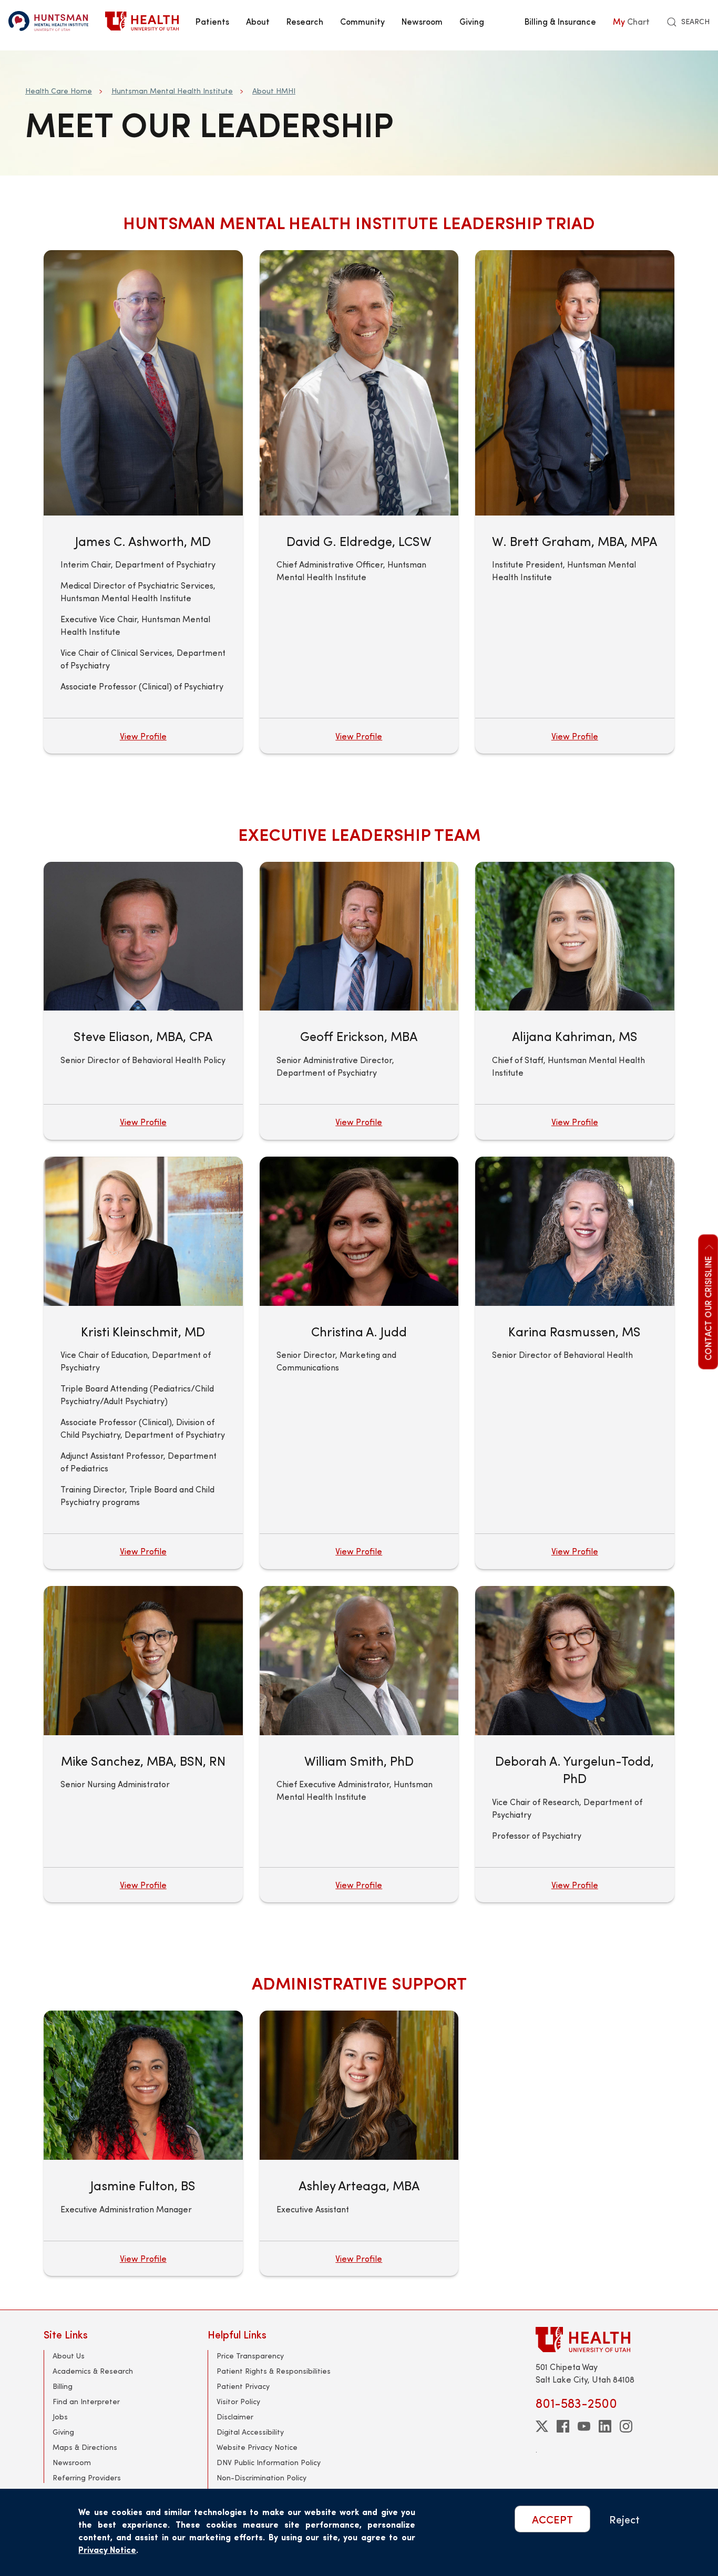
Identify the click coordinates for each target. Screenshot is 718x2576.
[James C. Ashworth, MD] (143, 383)
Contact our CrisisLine (707, 1308)
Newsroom (422, 21)
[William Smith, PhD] (359, 1661)
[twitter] (542, 2426)
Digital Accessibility (250, 2432)
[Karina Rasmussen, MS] (575, 1231)
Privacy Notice (107, 2549)
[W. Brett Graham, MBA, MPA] (575, 383)
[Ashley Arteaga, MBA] (359, 2085)
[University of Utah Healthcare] (605, 2339)
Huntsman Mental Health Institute (172, 91)
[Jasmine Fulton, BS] (143, 2085)
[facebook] (563, 2426)
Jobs (60, 2417)
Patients (212, 21)
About (258, 21)
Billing (63, 2386)
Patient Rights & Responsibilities (274, 2371)
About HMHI (274, 91)
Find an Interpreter (86, 2401)
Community (362, 21)
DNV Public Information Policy (269, 2462)
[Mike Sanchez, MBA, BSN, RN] (143, 1661)
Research (305, 21)
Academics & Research (93, 2371)
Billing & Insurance (560, 21)
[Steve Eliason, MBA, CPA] (143, 936)
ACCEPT (552, 2519)
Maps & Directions (85, 2447)
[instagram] (626, 2426)
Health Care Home (59, 91)
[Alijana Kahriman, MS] (575, 936)
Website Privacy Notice (257, 2447)
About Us (69, 2356)
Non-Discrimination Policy (261, 2477)
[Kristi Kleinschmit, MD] (143, 1231)
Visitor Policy (238, 2401)
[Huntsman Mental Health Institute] (48, 21)
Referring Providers (87, 2477)
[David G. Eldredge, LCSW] (359, 383)
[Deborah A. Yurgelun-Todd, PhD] (575, 1661)
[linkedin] (605, 2426)
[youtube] (584, 2426)
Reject (624, 2519)
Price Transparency (250, 2356)
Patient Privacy (243, 2386)
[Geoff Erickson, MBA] (359, 936)
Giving (472, 21)
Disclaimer (235, 2417)
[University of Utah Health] (142, 21)
